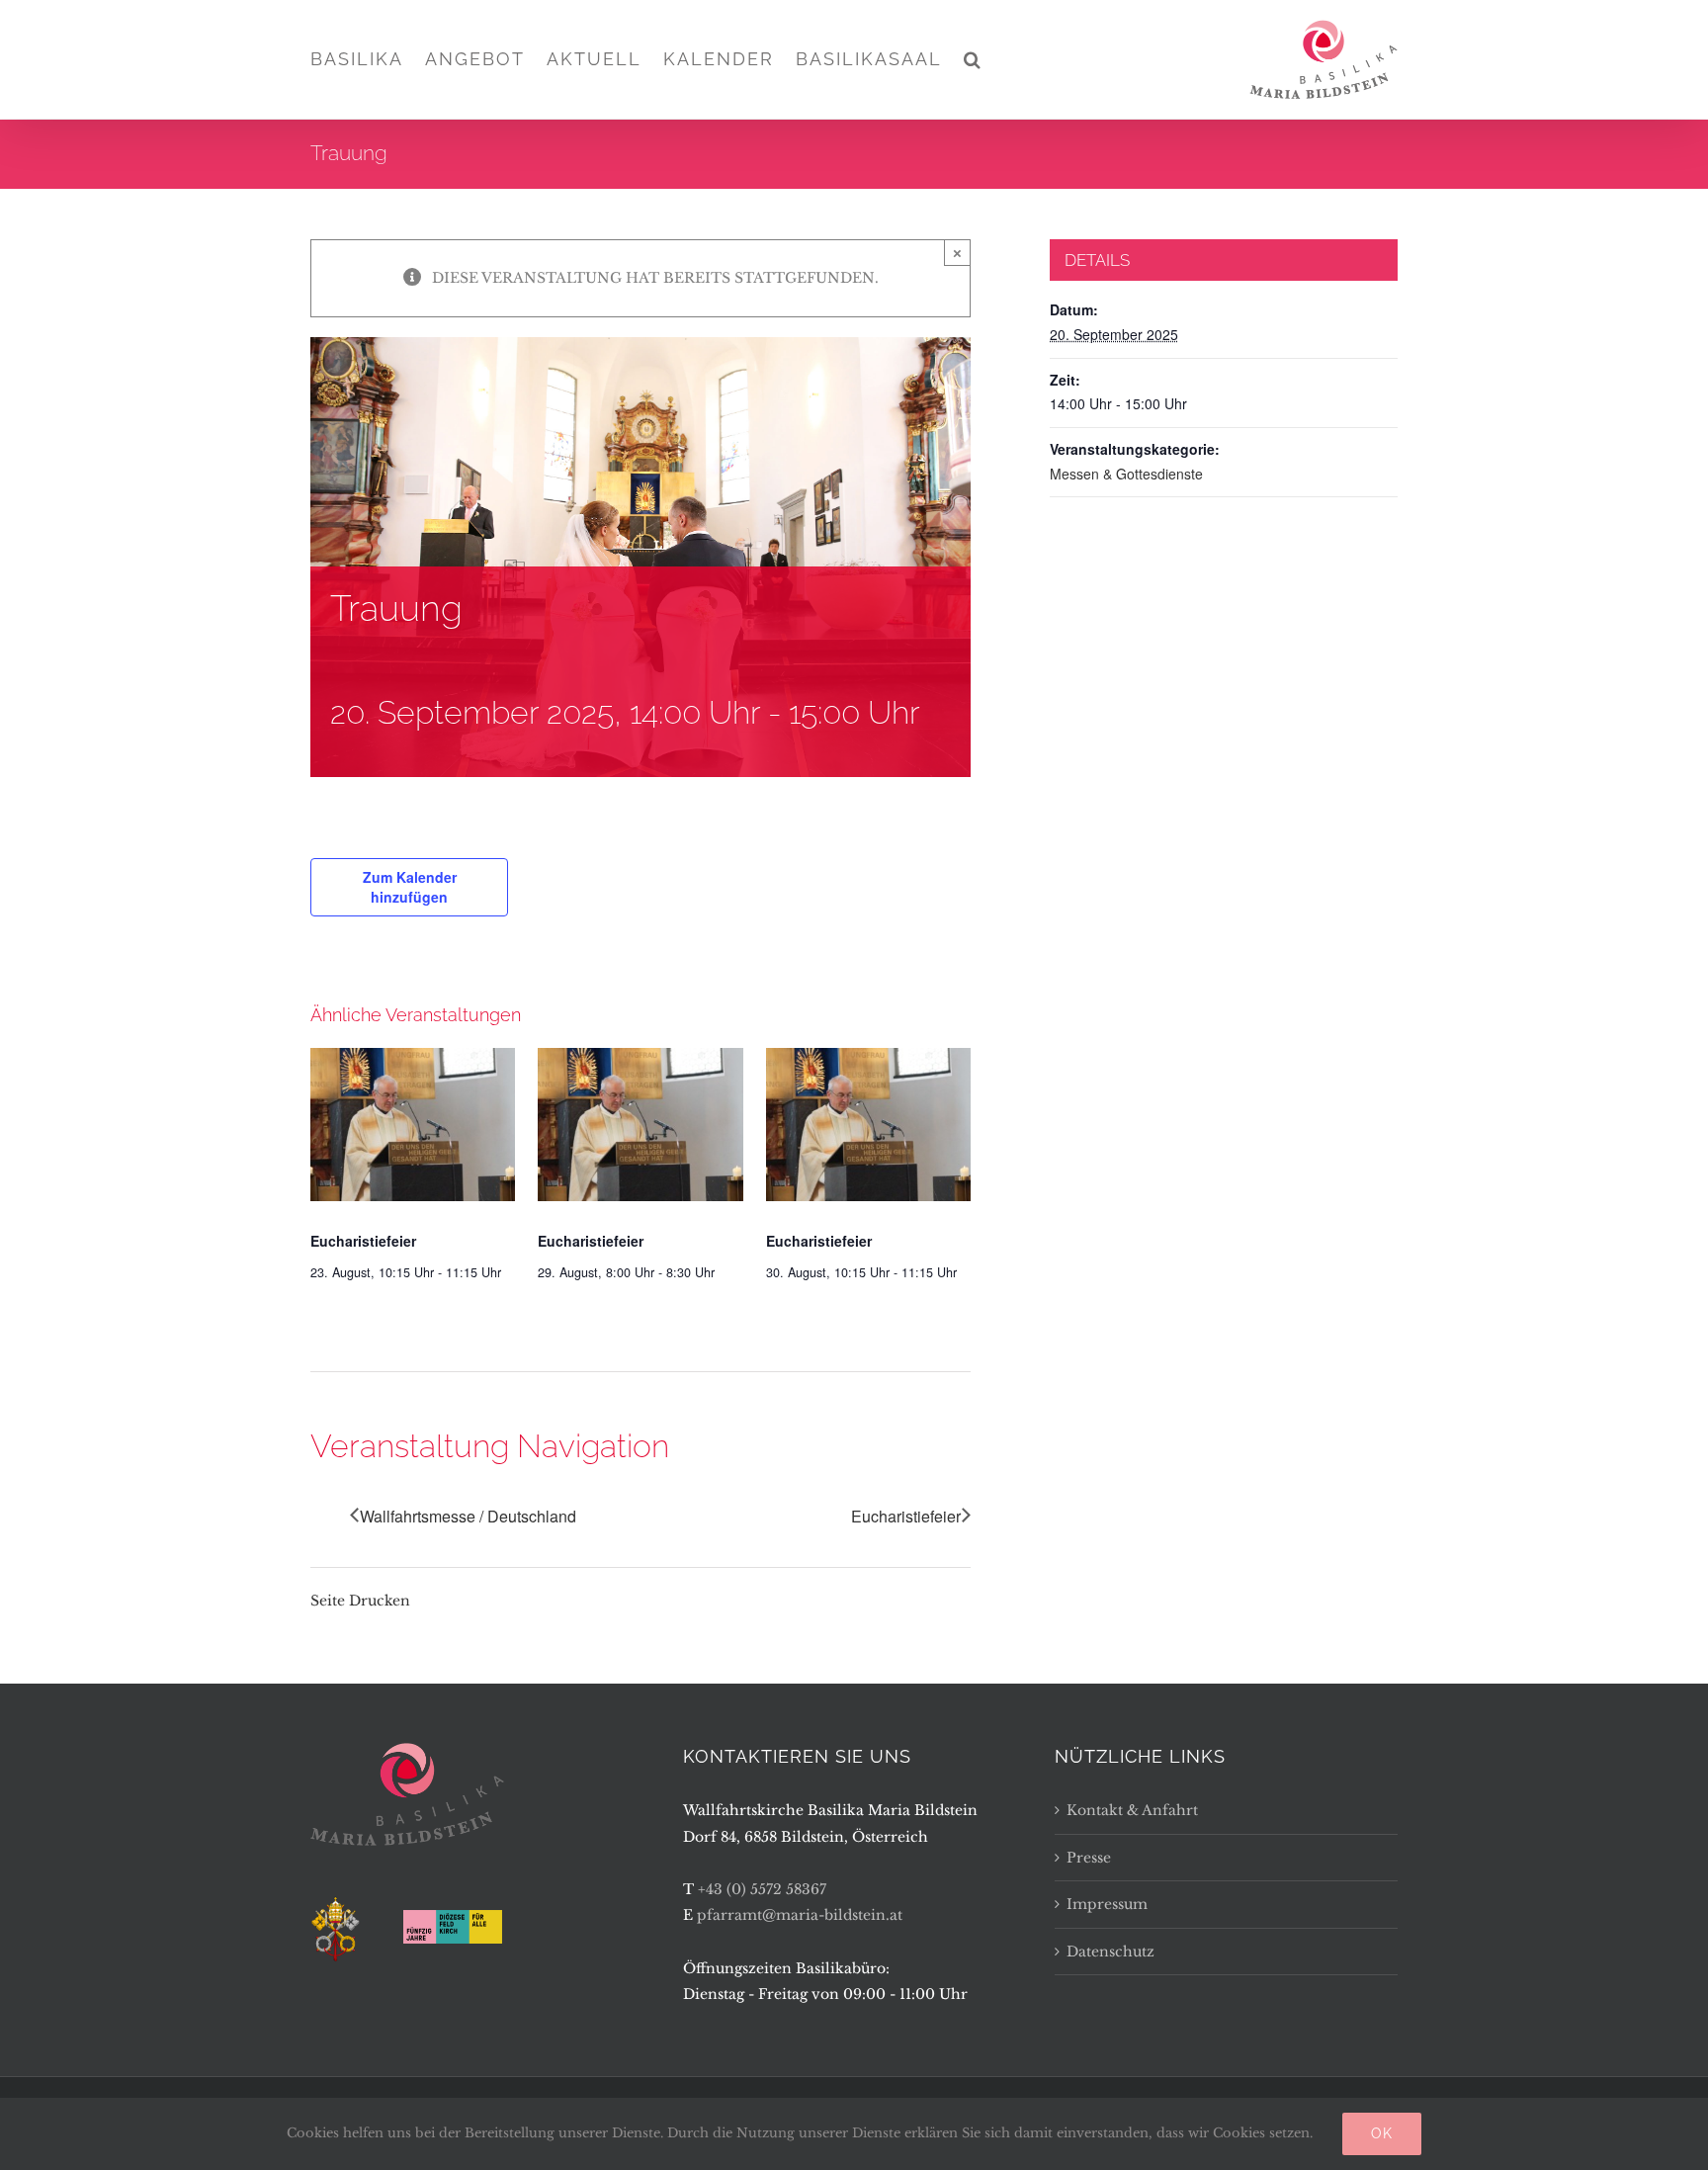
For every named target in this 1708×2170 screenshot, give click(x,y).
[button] (973, 59)
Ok (1382, 2133)
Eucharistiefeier (363, 1241)
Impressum (1107, 1904)
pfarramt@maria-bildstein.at (800, 1915)
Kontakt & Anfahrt (1132, 1810)
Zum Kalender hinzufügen (410, 887)
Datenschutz (1110, 1952)
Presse (1089, 1858)
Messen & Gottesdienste (1126, 474)
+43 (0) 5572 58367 (762, 1889)
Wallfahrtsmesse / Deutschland (468, 1516)
